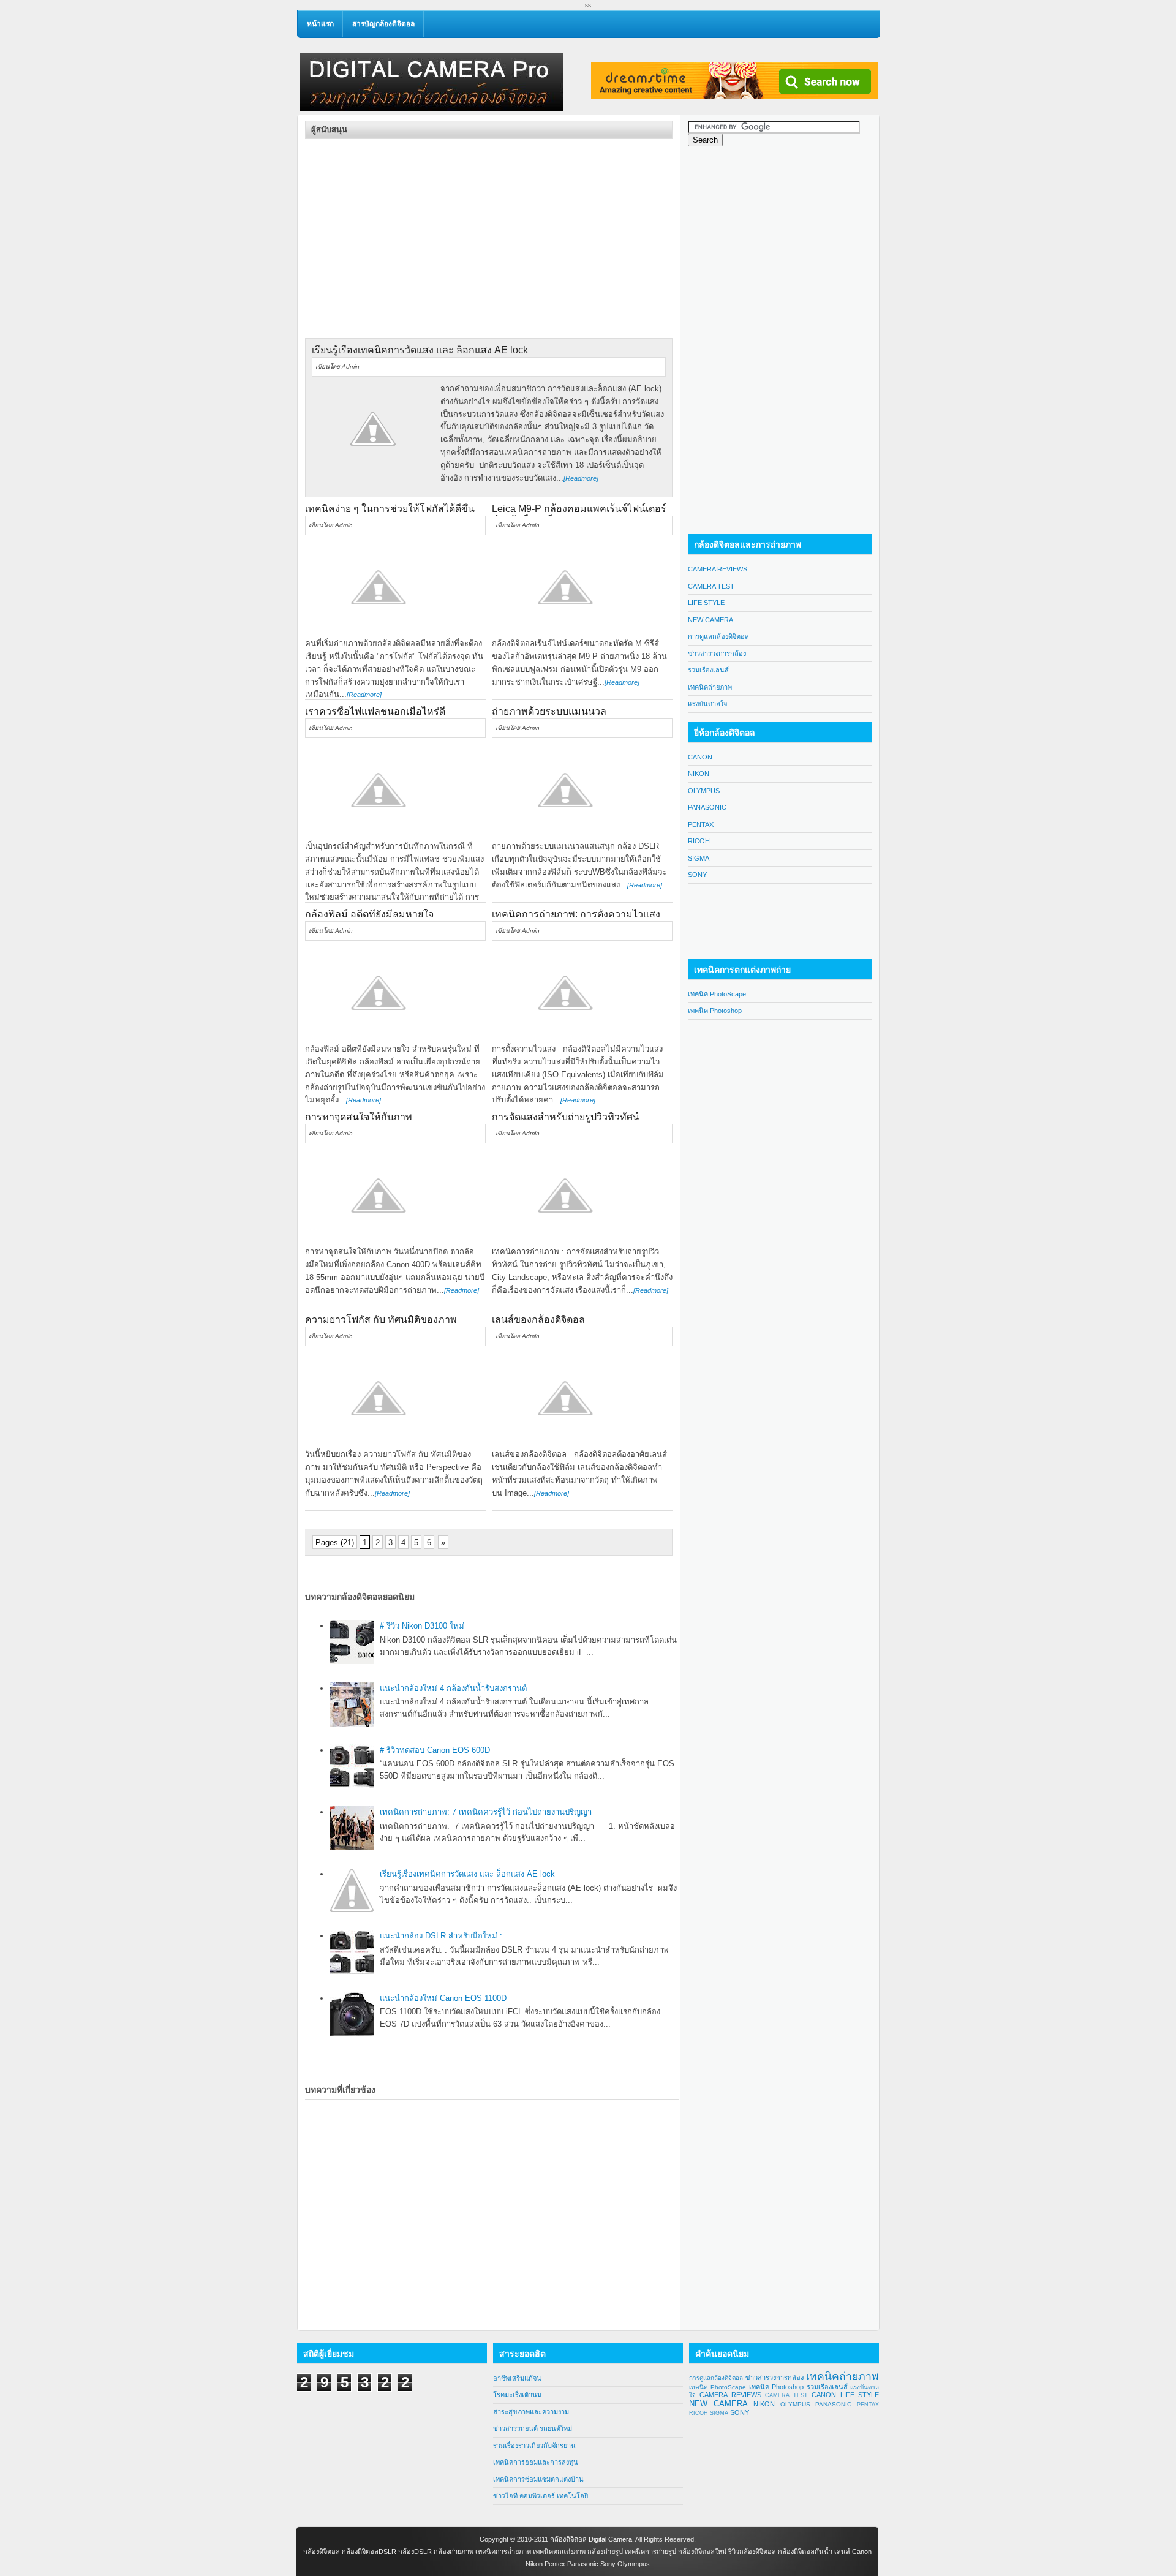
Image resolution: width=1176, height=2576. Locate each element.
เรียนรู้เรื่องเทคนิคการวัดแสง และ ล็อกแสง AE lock (420, 350)
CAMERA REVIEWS (718, 569)
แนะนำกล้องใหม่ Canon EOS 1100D (443, 1998)
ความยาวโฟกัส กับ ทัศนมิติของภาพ (381, 1320)
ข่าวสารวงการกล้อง (717, 653)
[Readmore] (581, 478)
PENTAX (701, 824)
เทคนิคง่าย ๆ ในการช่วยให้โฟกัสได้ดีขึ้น (390, 509)
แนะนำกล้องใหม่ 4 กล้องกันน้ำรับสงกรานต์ (453, 1688)
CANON (700, 757)
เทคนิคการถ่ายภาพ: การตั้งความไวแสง (576, 914)
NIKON (699, 774)
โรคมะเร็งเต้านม (517, 2395)
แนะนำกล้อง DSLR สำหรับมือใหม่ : (441, 1936)
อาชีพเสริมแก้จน (517, 2378)
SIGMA (699, 858)
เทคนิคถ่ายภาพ (710, 687)
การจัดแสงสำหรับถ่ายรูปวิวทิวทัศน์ (566, 1117)
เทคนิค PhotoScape (717, 994)
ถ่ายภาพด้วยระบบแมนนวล (549, 711)
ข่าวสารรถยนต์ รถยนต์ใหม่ (533, 2428)
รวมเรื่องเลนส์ (708, 670)
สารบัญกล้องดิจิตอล (383, 24)
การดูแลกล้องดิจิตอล (718, 636)
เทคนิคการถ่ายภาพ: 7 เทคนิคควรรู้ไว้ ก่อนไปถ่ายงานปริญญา (486, 1812)
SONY (697, 875)
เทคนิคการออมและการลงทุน (536, 2462)
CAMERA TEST (711, 586)
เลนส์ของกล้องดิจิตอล (538, 1320)
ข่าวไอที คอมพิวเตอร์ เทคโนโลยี (541, 2496)
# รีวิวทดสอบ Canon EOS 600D (435, 1750)
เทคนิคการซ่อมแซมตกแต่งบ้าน (538, 2479)
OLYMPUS (704, 791)
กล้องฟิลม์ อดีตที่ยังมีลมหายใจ (369, 914)
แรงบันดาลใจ (707, 704)
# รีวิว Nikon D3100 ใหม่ (422, 1626)
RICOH (699, 841)
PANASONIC (707, 807)
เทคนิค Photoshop (715, 1011)
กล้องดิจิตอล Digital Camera (591, 2539)
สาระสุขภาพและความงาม (531, 2412)
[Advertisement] (408, 225)
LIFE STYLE (706, 603)
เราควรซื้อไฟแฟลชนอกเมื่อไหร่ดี (375, 711)
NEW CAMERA (710, 620)
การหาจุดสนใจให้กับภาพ (359, 1117)
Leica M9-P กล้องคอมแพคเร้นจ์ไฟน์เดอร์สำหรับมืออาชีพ (579, 514)
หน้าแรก (320, 24)
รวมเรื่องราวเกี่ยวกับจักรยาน (534, 2446)
